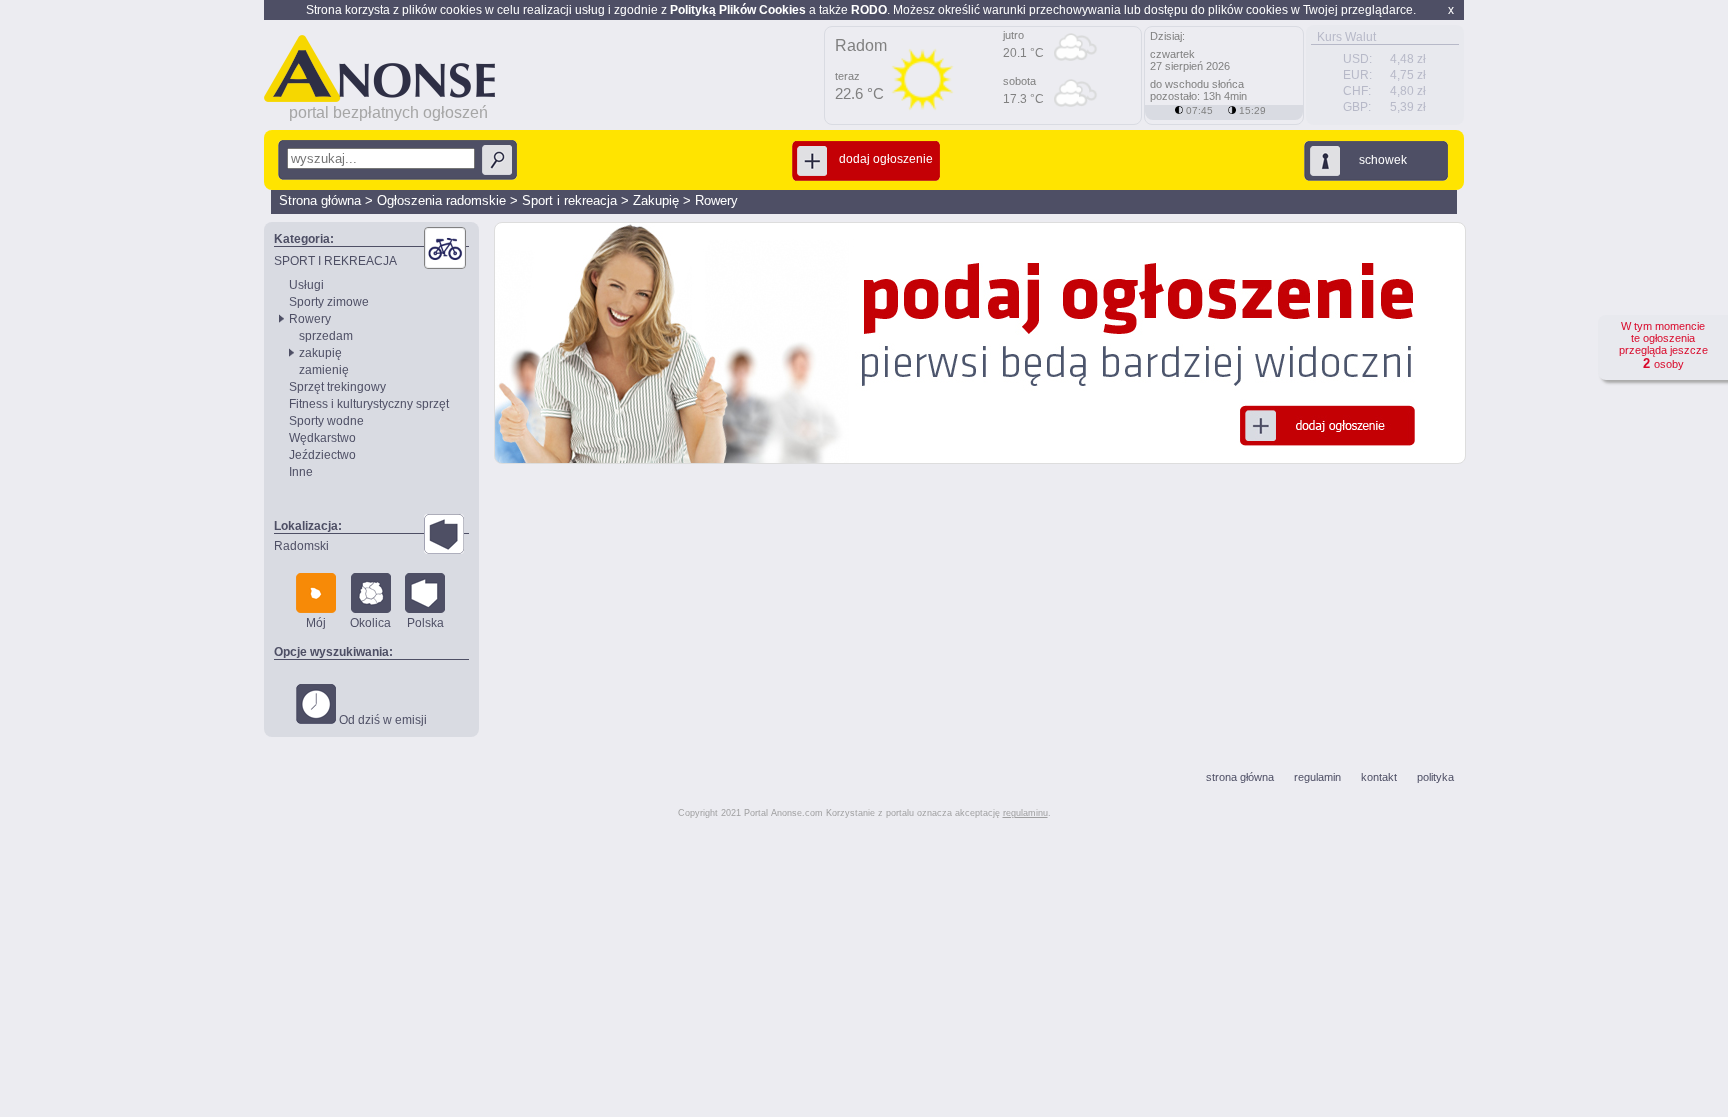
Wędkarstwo (322, 438)
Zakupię (656, 200)
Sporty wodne (326, 421)
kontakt (1379, 777)
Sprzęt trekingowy (337, 387)
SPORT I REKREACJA (335, 261)
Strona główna (320, 200)
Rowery (716, 200)
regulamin (1317, 777)
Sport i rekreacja (569, 200)
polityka (1435, 777)
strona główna (1240, 777)
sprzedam (326, 336)
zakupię (320, 353)
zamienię (324, 370)
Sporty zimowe (329, 302)
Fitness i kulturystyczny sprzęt (369, 404)
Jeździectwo (322, 455)
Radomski (301, 546)
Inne (301, 472)
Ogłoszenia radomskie (441, 200)
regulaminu (1025, 813)
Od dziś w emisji (381, 720)
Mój (316, 623)
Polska (425, 623)
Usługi (306, 285)
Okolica (370, 623)
